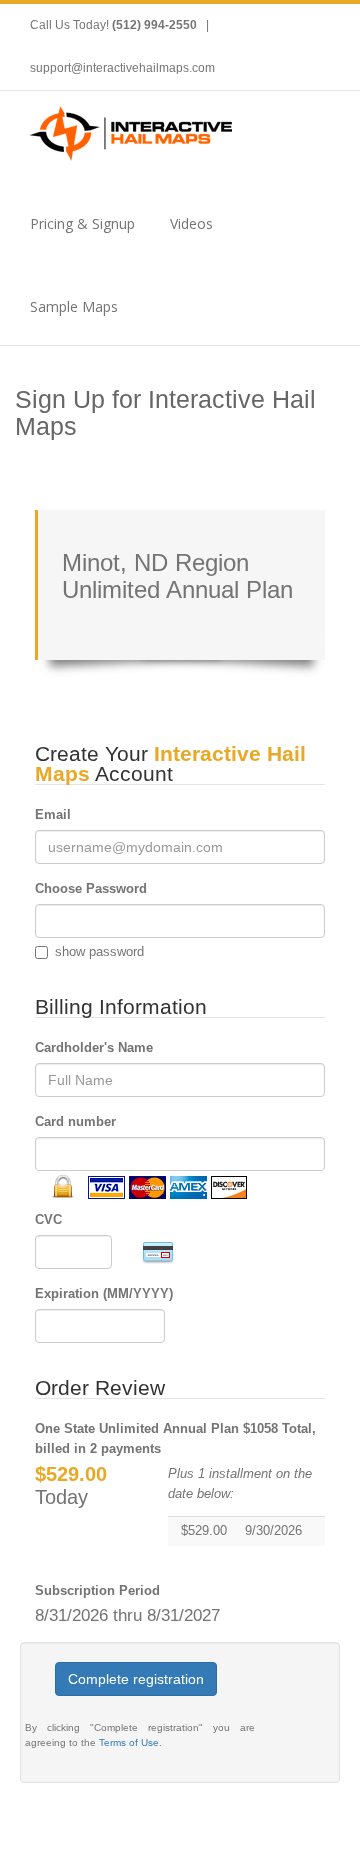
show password (99, 951)
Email (53, 814)
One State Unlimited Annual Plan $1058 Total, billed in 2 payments (175, 1438)
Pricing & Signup (82, 223)
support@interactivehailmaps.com (122, 68)
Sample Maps (74, 306)
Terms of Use (129, 1742)
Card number (75, 1121)
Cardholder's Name (94, 1047)
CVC (48, 1219)
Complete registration (136, 1679)
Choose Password (91, 888)
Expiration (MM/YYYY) (104, 1293)
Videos (191, 223)
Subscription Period (97, 1590)
